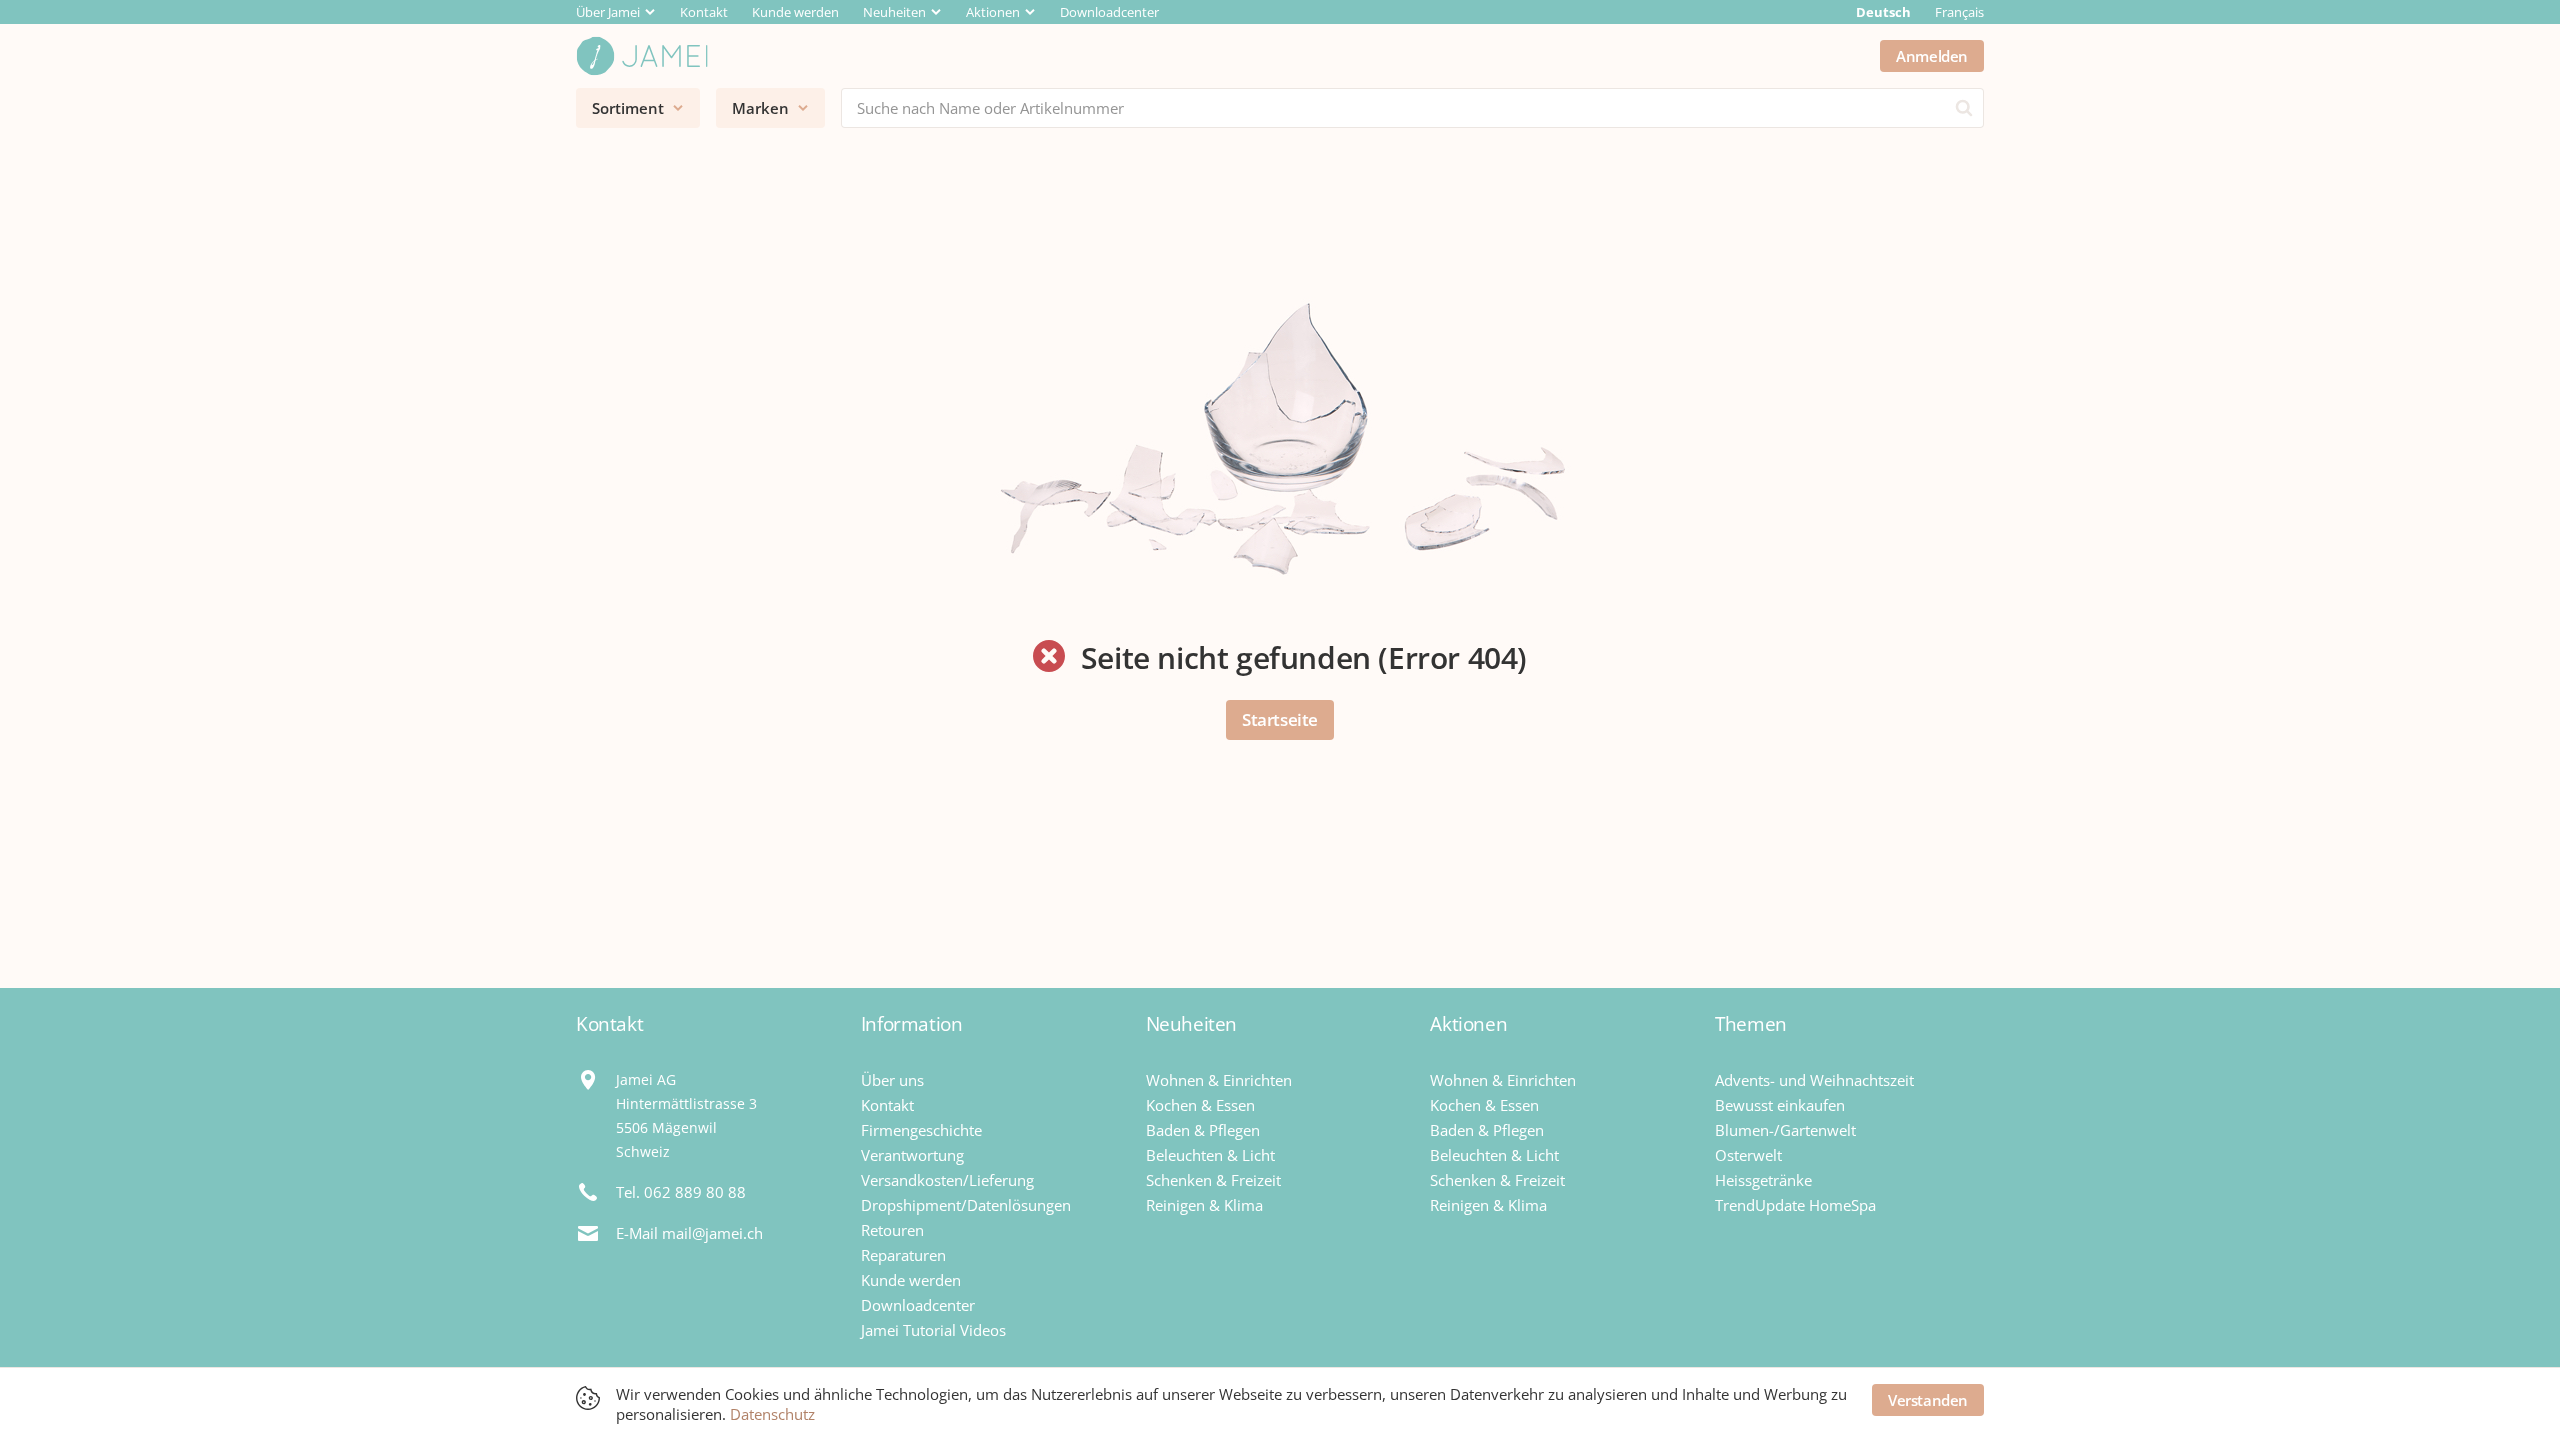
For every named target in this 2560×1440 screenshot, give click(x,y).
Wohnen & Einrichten (1219, 1080)
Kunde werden (795, 12)
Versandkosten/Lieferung (947, 1180)
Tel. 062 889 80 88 (681, 1192)
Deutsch (1883, 12)
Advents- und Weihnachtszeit (1814, 1080)
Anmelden (1932, 56)
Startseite (1280, 719)
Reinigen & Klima (1204, 1205)
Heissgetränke (1763, 1180)
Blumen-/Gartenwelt (1785, 1130)
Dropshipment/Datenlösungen (966, 1205)
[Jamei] (642, 56)
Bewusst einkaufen (1780, 1105)
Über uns (892, 1080)
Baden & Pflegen (1203, 1130)
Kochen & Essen (1200, 1105)
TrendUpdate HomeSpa (1795, 1205)
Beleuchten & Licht (1210, 1155)
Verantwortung (912, 1155)
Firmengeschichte (921, 1130)
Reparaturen (903, 1255)
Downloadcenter (1109, 12)
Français (1959, 12)
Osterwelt (1748, 1155)
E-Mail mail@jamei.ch (689, 1233)
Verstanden (1928, 1400)
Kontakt (704, 12)
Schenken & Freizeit (1213, 1180)
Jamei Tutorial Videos (933, 1330)
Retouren (892, 1230)
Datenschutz (772, 1414)
